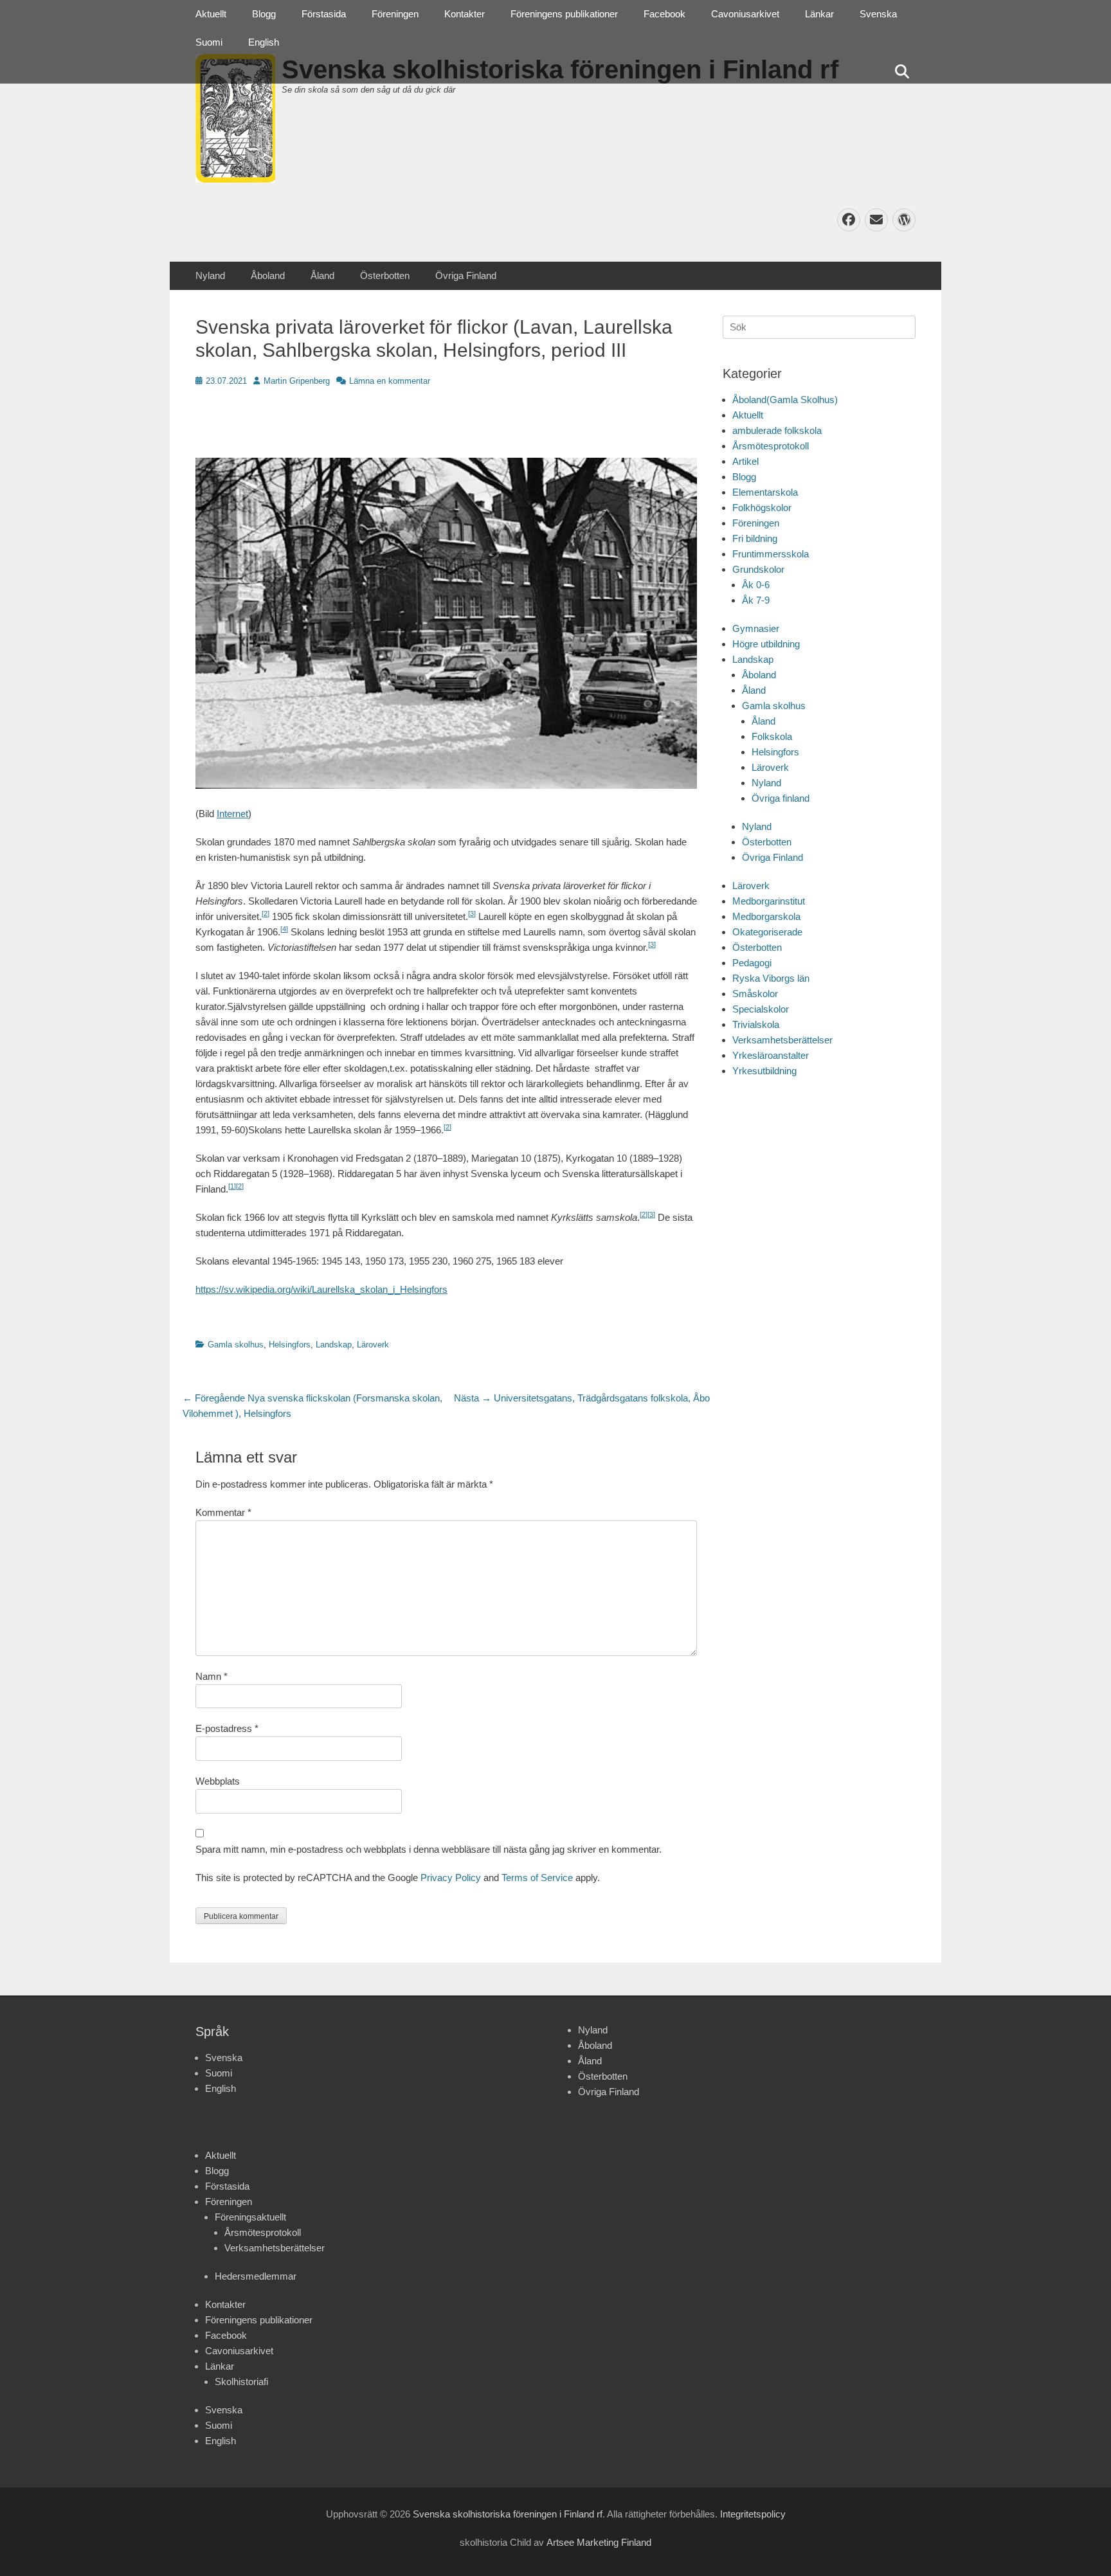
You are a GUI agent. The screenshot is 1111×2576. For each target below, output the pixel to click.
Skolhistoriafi (241, 2382)
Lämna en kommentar (390, 381)
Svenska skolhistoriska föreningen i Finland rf (508, 2514)
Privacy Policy (451, 1878)
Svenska (878, 14)
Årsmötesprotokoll (771, 446)
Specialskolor (761, 1009)
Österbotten (385, 275)
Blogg (264, 14)
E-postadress (227, 1728)
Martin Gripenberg (297, 381)
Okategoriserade (767, 932)
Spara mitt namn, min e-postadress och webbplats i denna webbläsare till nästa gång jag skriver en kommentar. (429, 1849)
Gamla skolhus (236, 1345)
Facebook (664, 14)
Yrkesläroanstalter (771, 1055)
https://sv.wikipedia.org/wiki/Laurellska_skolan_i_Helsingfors (321, 1289)
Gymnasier (756, 628)
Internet (232, 814)
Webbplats (218, 1781)
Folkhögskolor (762, 508)
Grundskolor (758, 569)
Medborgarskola (766, 916)
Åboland (268, 275)
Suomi (209, 42)
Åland (322, 275)
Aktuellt (211, 14)
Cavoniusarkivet (745, 14)
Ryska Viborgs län (771, 978)
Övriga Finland (466, 275)
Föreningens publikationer (564, 14)
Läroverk (373, 1345)
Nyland (210, 275)
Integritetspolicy (753, 2514)
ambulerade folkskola (777, 430)
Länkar (819, 14)
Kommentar (223, 1512)
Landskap (334, 1345)
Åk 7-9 (756, 600)
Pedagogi (752, 963)
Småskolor (755, 994)
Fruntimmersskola (771, 554)
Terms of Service (537, 1878)
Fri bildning (755, 538)
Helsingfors (290, 1345)
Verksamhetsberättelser (782, 1040)
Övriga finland (781, 798)
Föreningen (395, 14)
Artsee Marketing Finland (599, 2542)
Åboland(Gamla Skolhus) (785, 400)
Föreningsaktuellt (250, 2217)
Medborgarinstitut (769, 901)
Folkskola (772, 736)
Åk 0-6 (756, 585)
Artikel (745, 461)
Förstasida (324, 14)
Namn (212, 1676)
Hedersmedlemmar (256, 2276)
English (264, 42)
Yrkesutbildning (764, 1071)
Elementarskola (765, 492)
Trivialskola (756, 1024)
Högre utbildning (766, 644)
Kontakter (465, 14)
